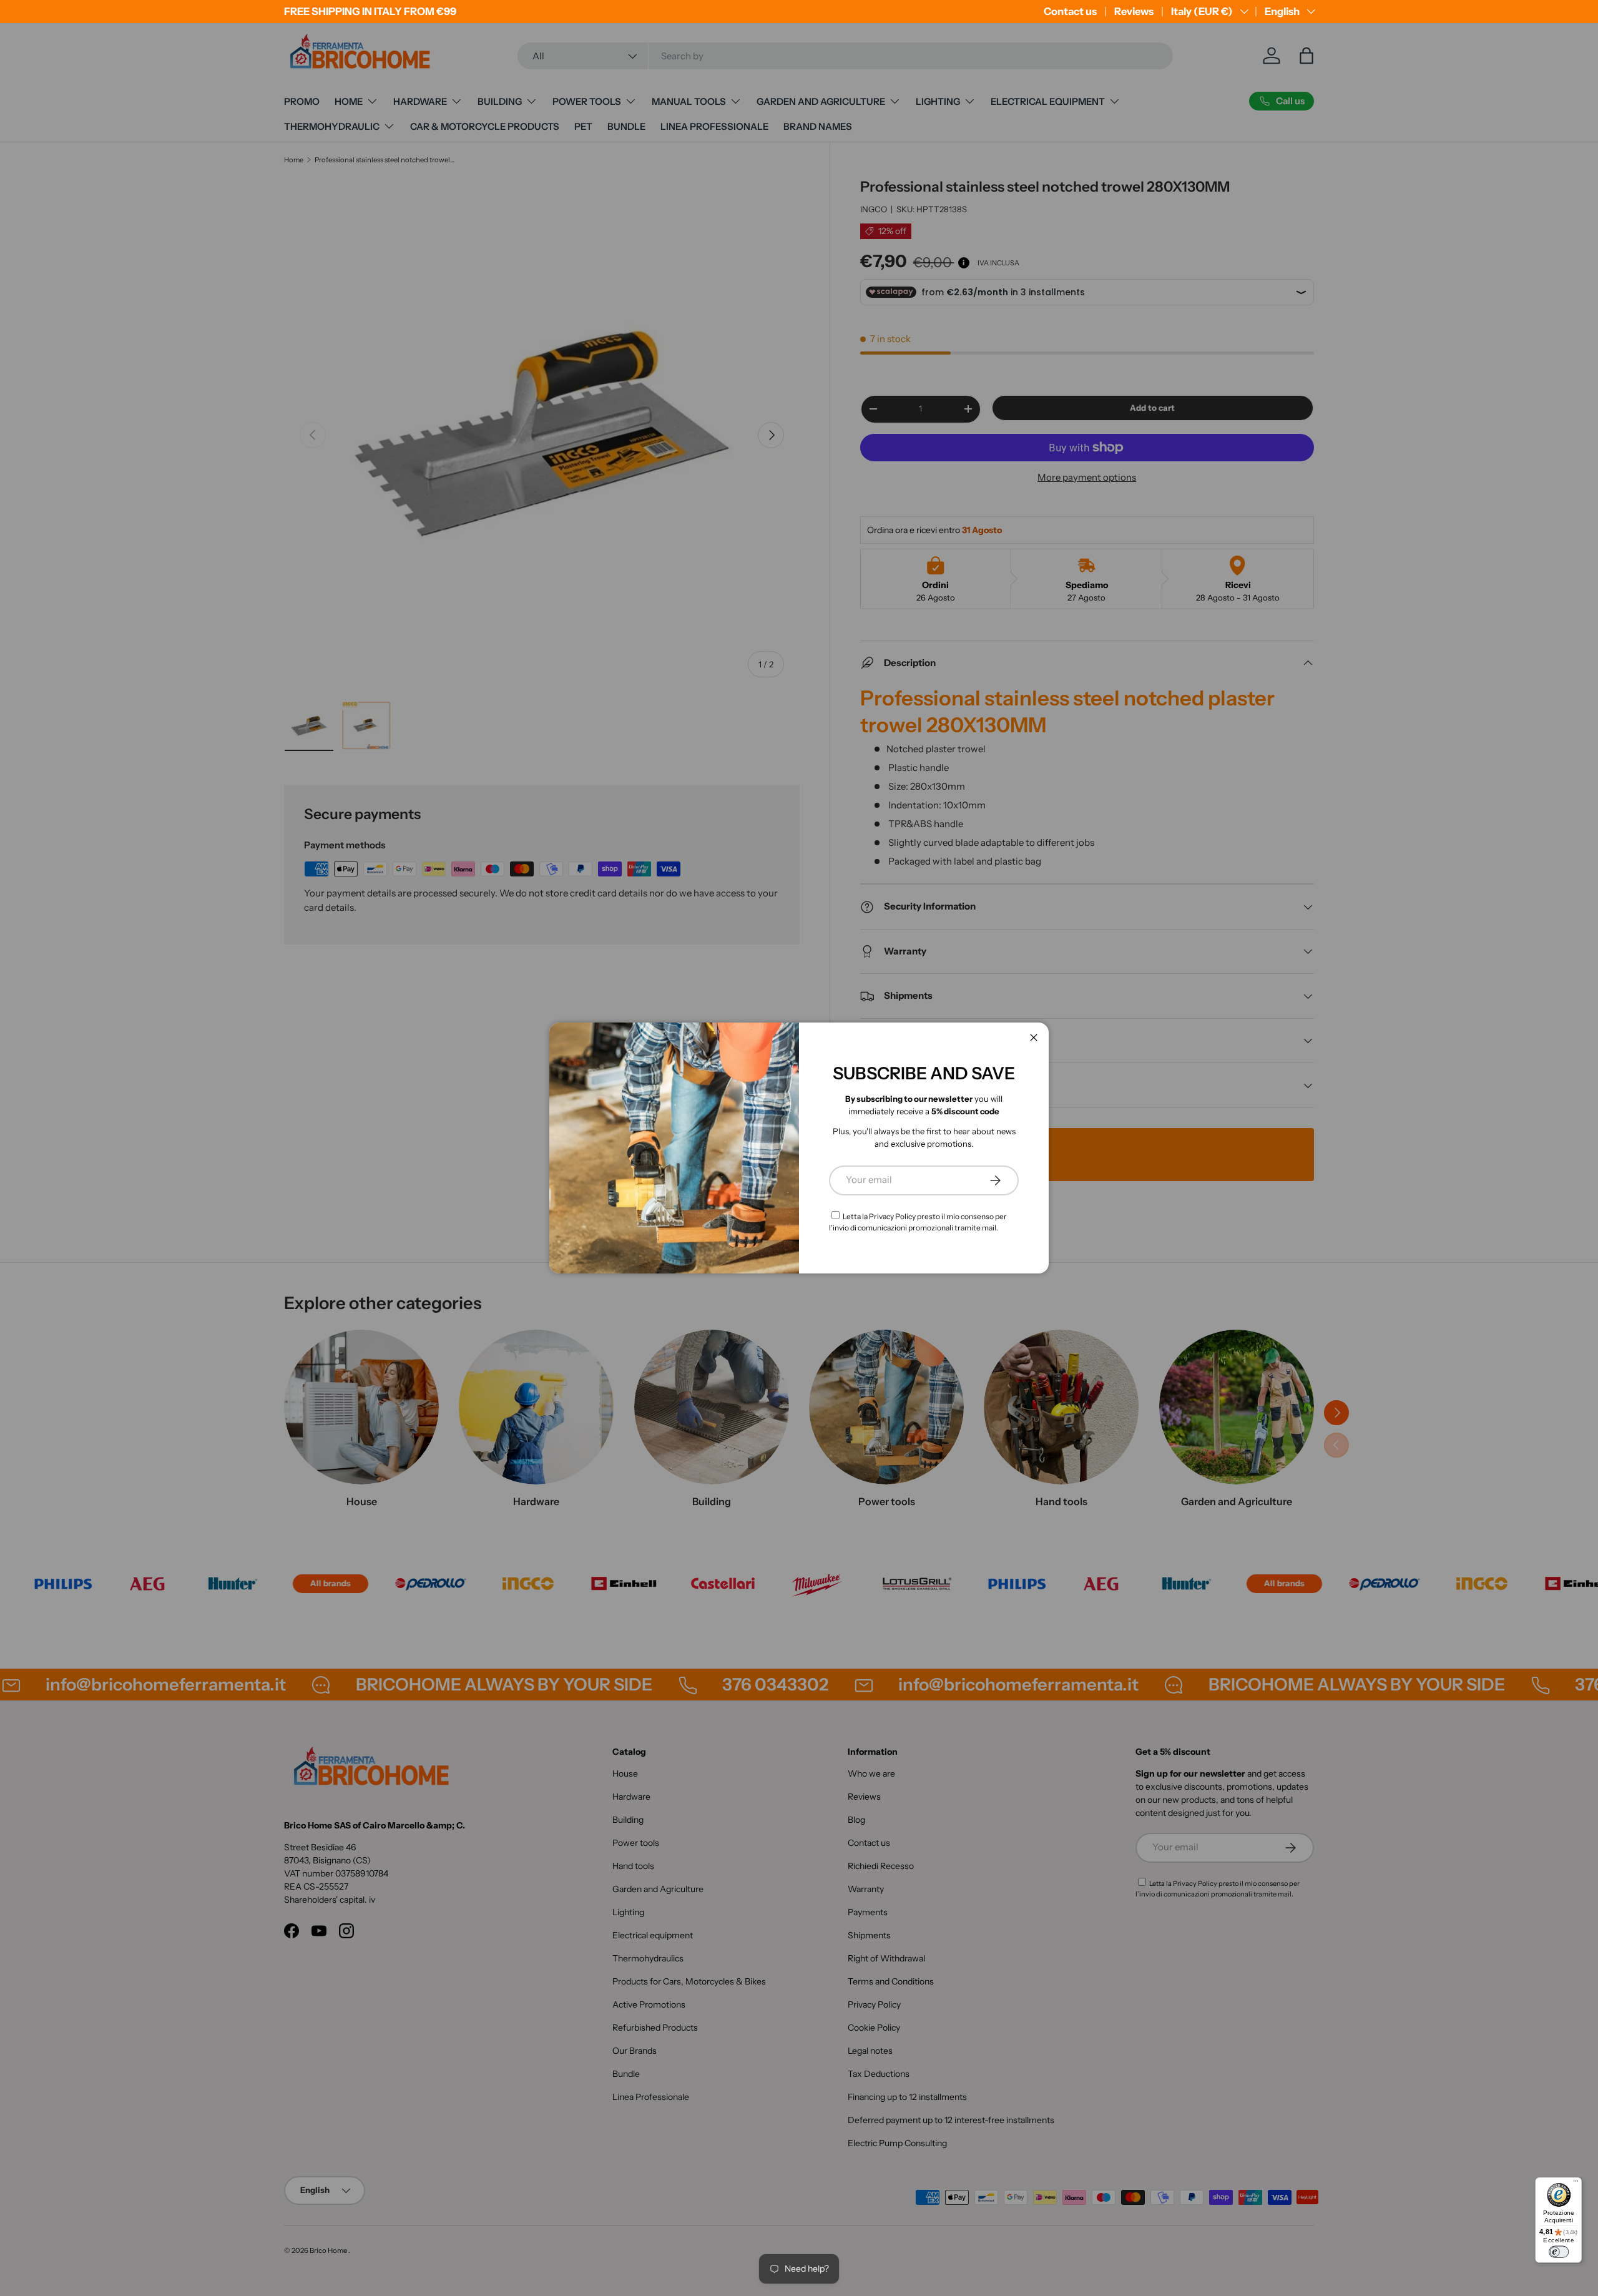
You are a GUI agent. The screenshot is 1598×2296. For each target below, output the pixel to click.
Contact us (1070, 11)
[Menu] (1576, 2183)
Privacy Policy (892, 1216)
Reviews (1134, 11)
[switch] (1559, 2252)
